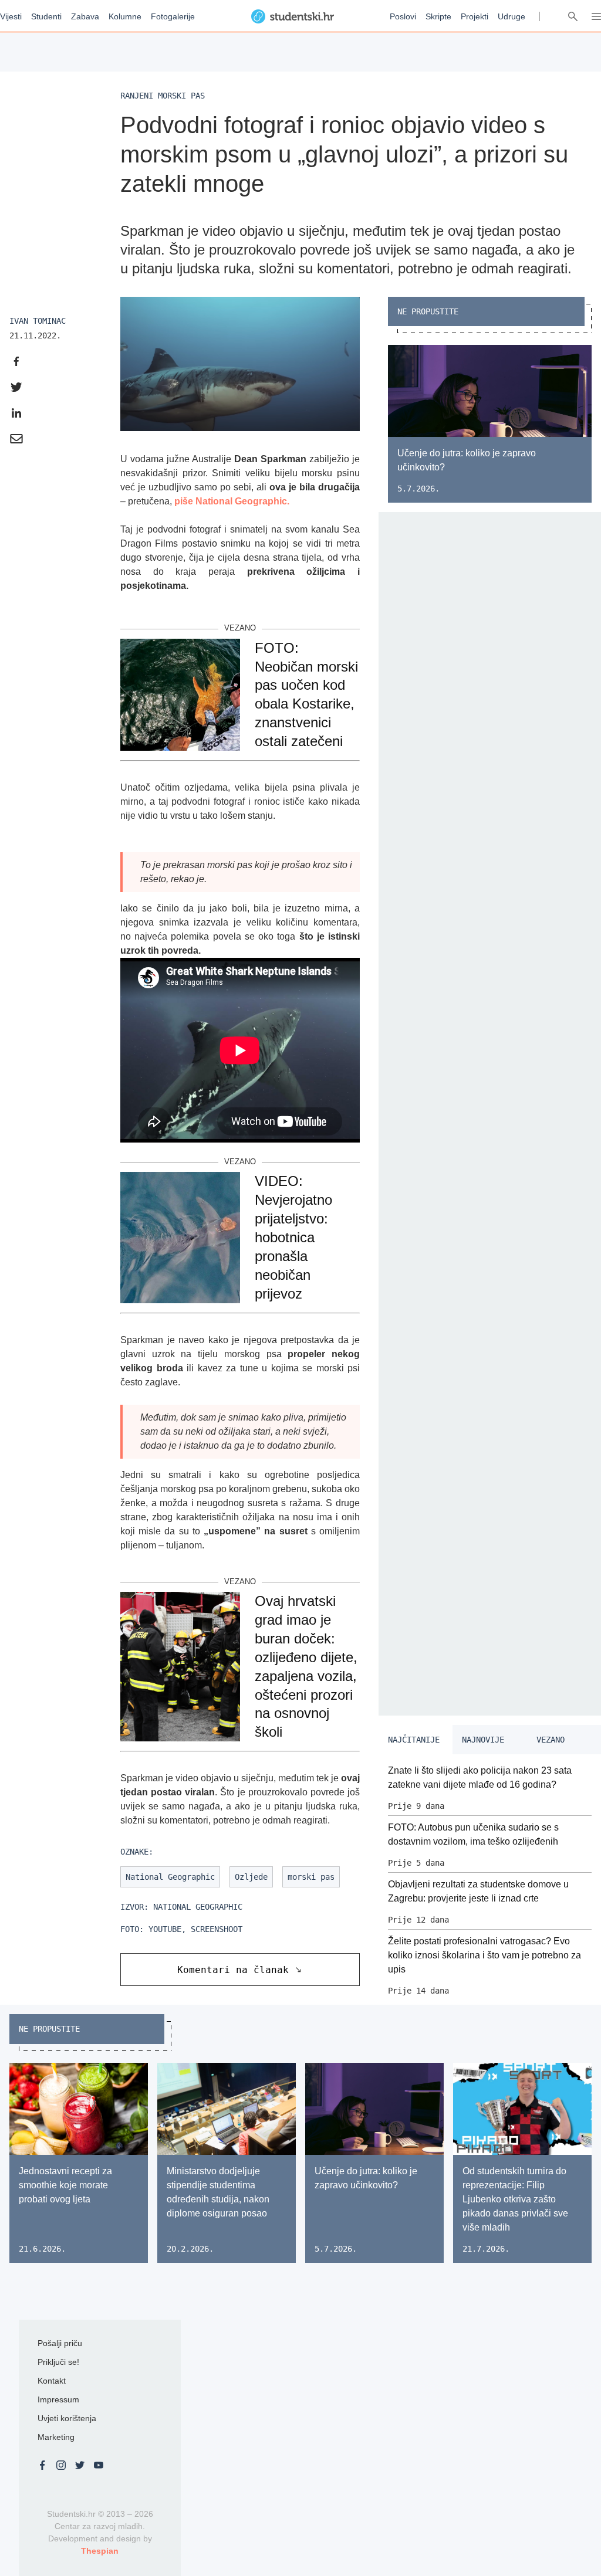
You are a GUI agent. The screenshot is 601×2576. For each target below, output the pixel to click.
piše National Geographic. (231, 501)
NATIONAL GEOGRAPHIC (198, 1907)
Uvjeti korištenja (67, 2418)
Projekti (475, 16)
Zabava (85, 16)
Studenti (46, 16)
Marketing (56, 2437)
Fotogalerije (173, 16)
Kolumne (125, 16)
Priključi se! (58, 2362)
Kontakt (52, 2381)
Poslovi (403, 16)
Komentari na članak (233, 1970)
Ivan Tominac (38, 321)
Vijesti (11, 16)
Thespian (100, 2551)
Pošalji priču (60, 2343)
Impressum (58, 2399)
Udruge (511, 16)
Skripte (438, 16)
